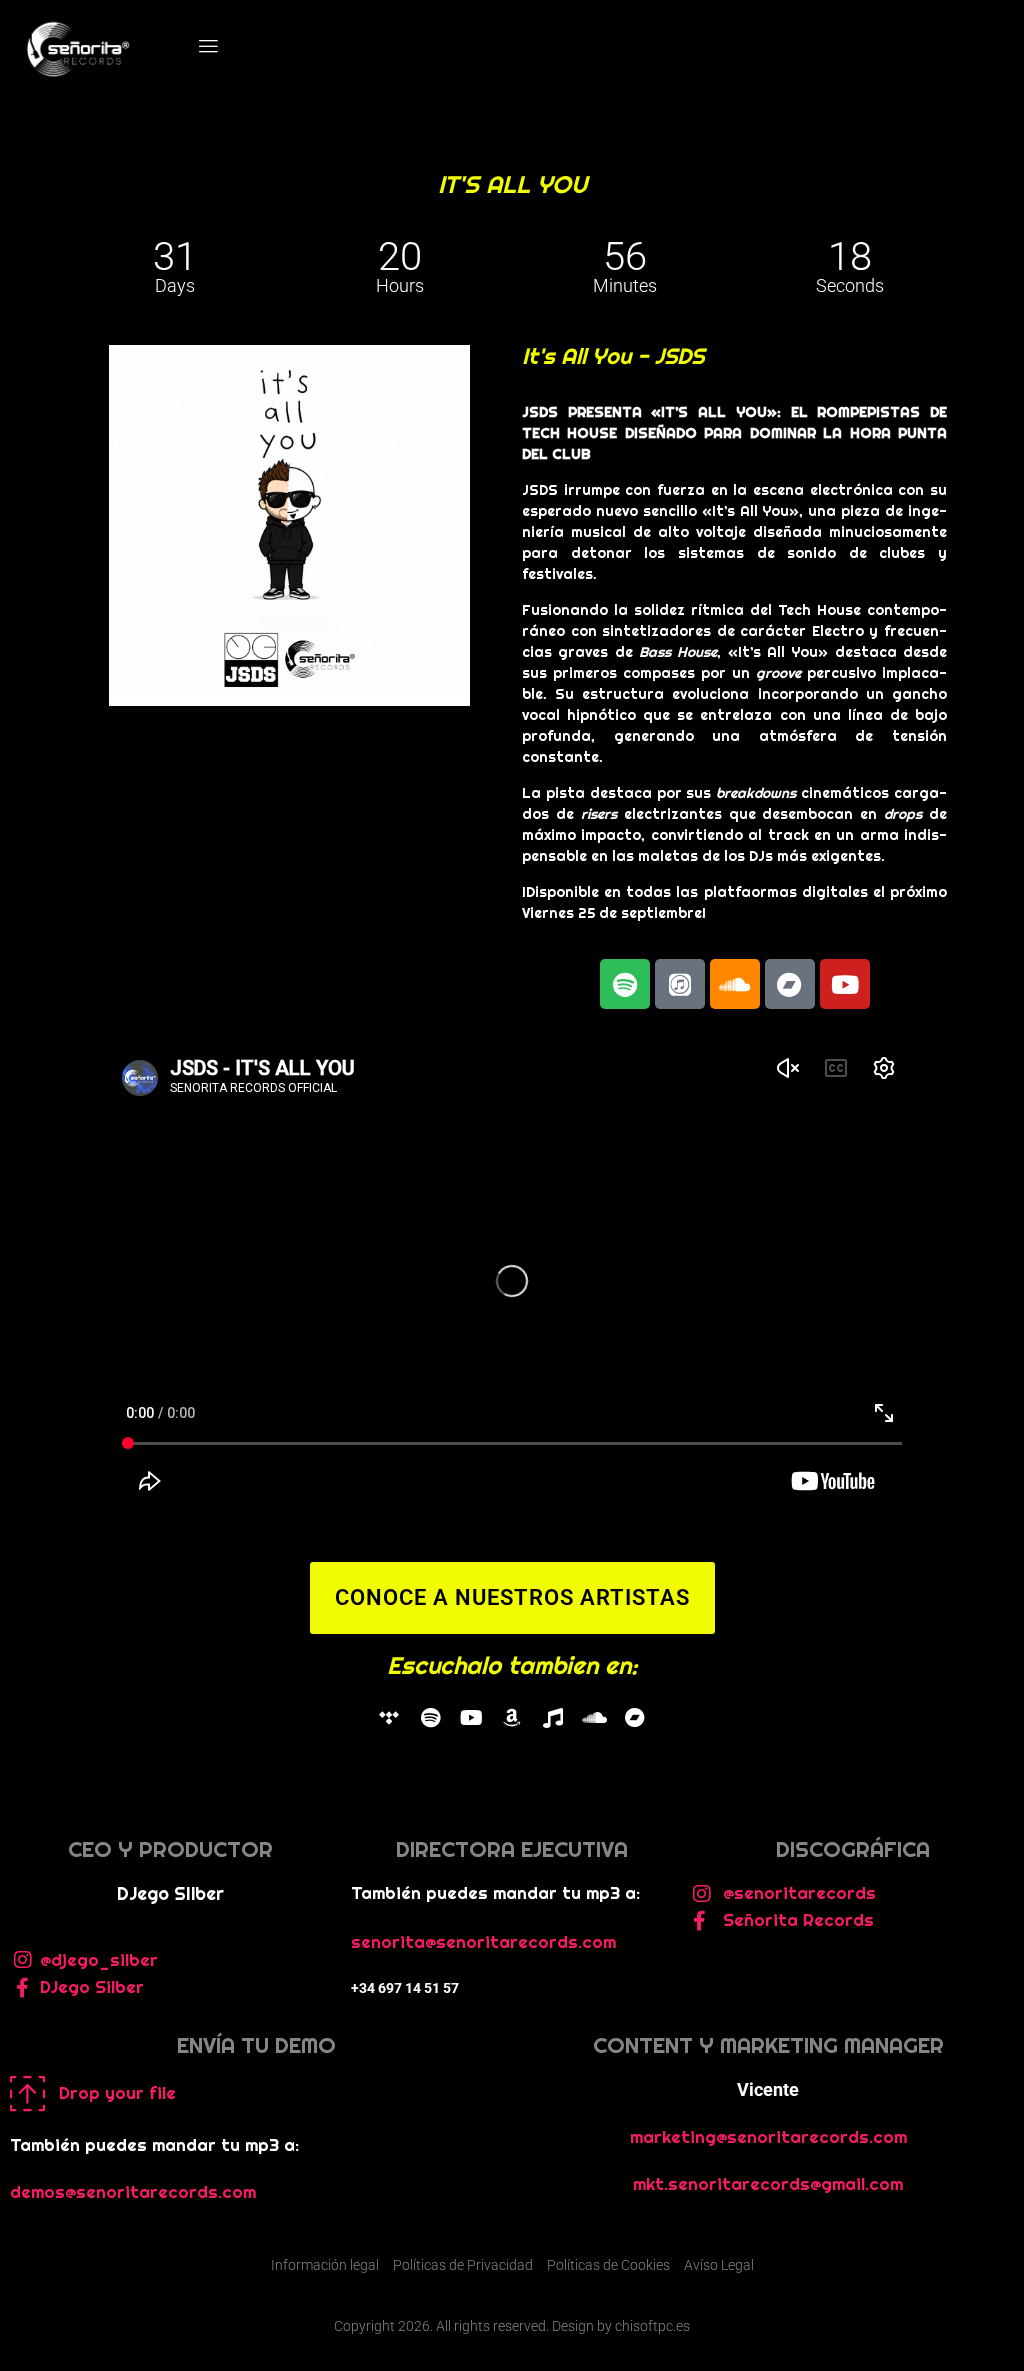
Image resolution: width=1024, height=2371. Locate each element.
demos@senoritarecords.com (133, 2192)
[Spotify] (430, 1718)
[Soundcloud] (735, 984)
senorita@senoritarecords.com (483, 1942)
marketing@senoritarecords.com (768, 2137)
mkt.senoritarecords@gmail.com (768, 2184)
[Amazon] (512, 1718)
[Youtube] (845, 984)
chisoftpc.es (652, 2326)
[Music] (553, 1718)
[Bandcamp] (790, 984)
